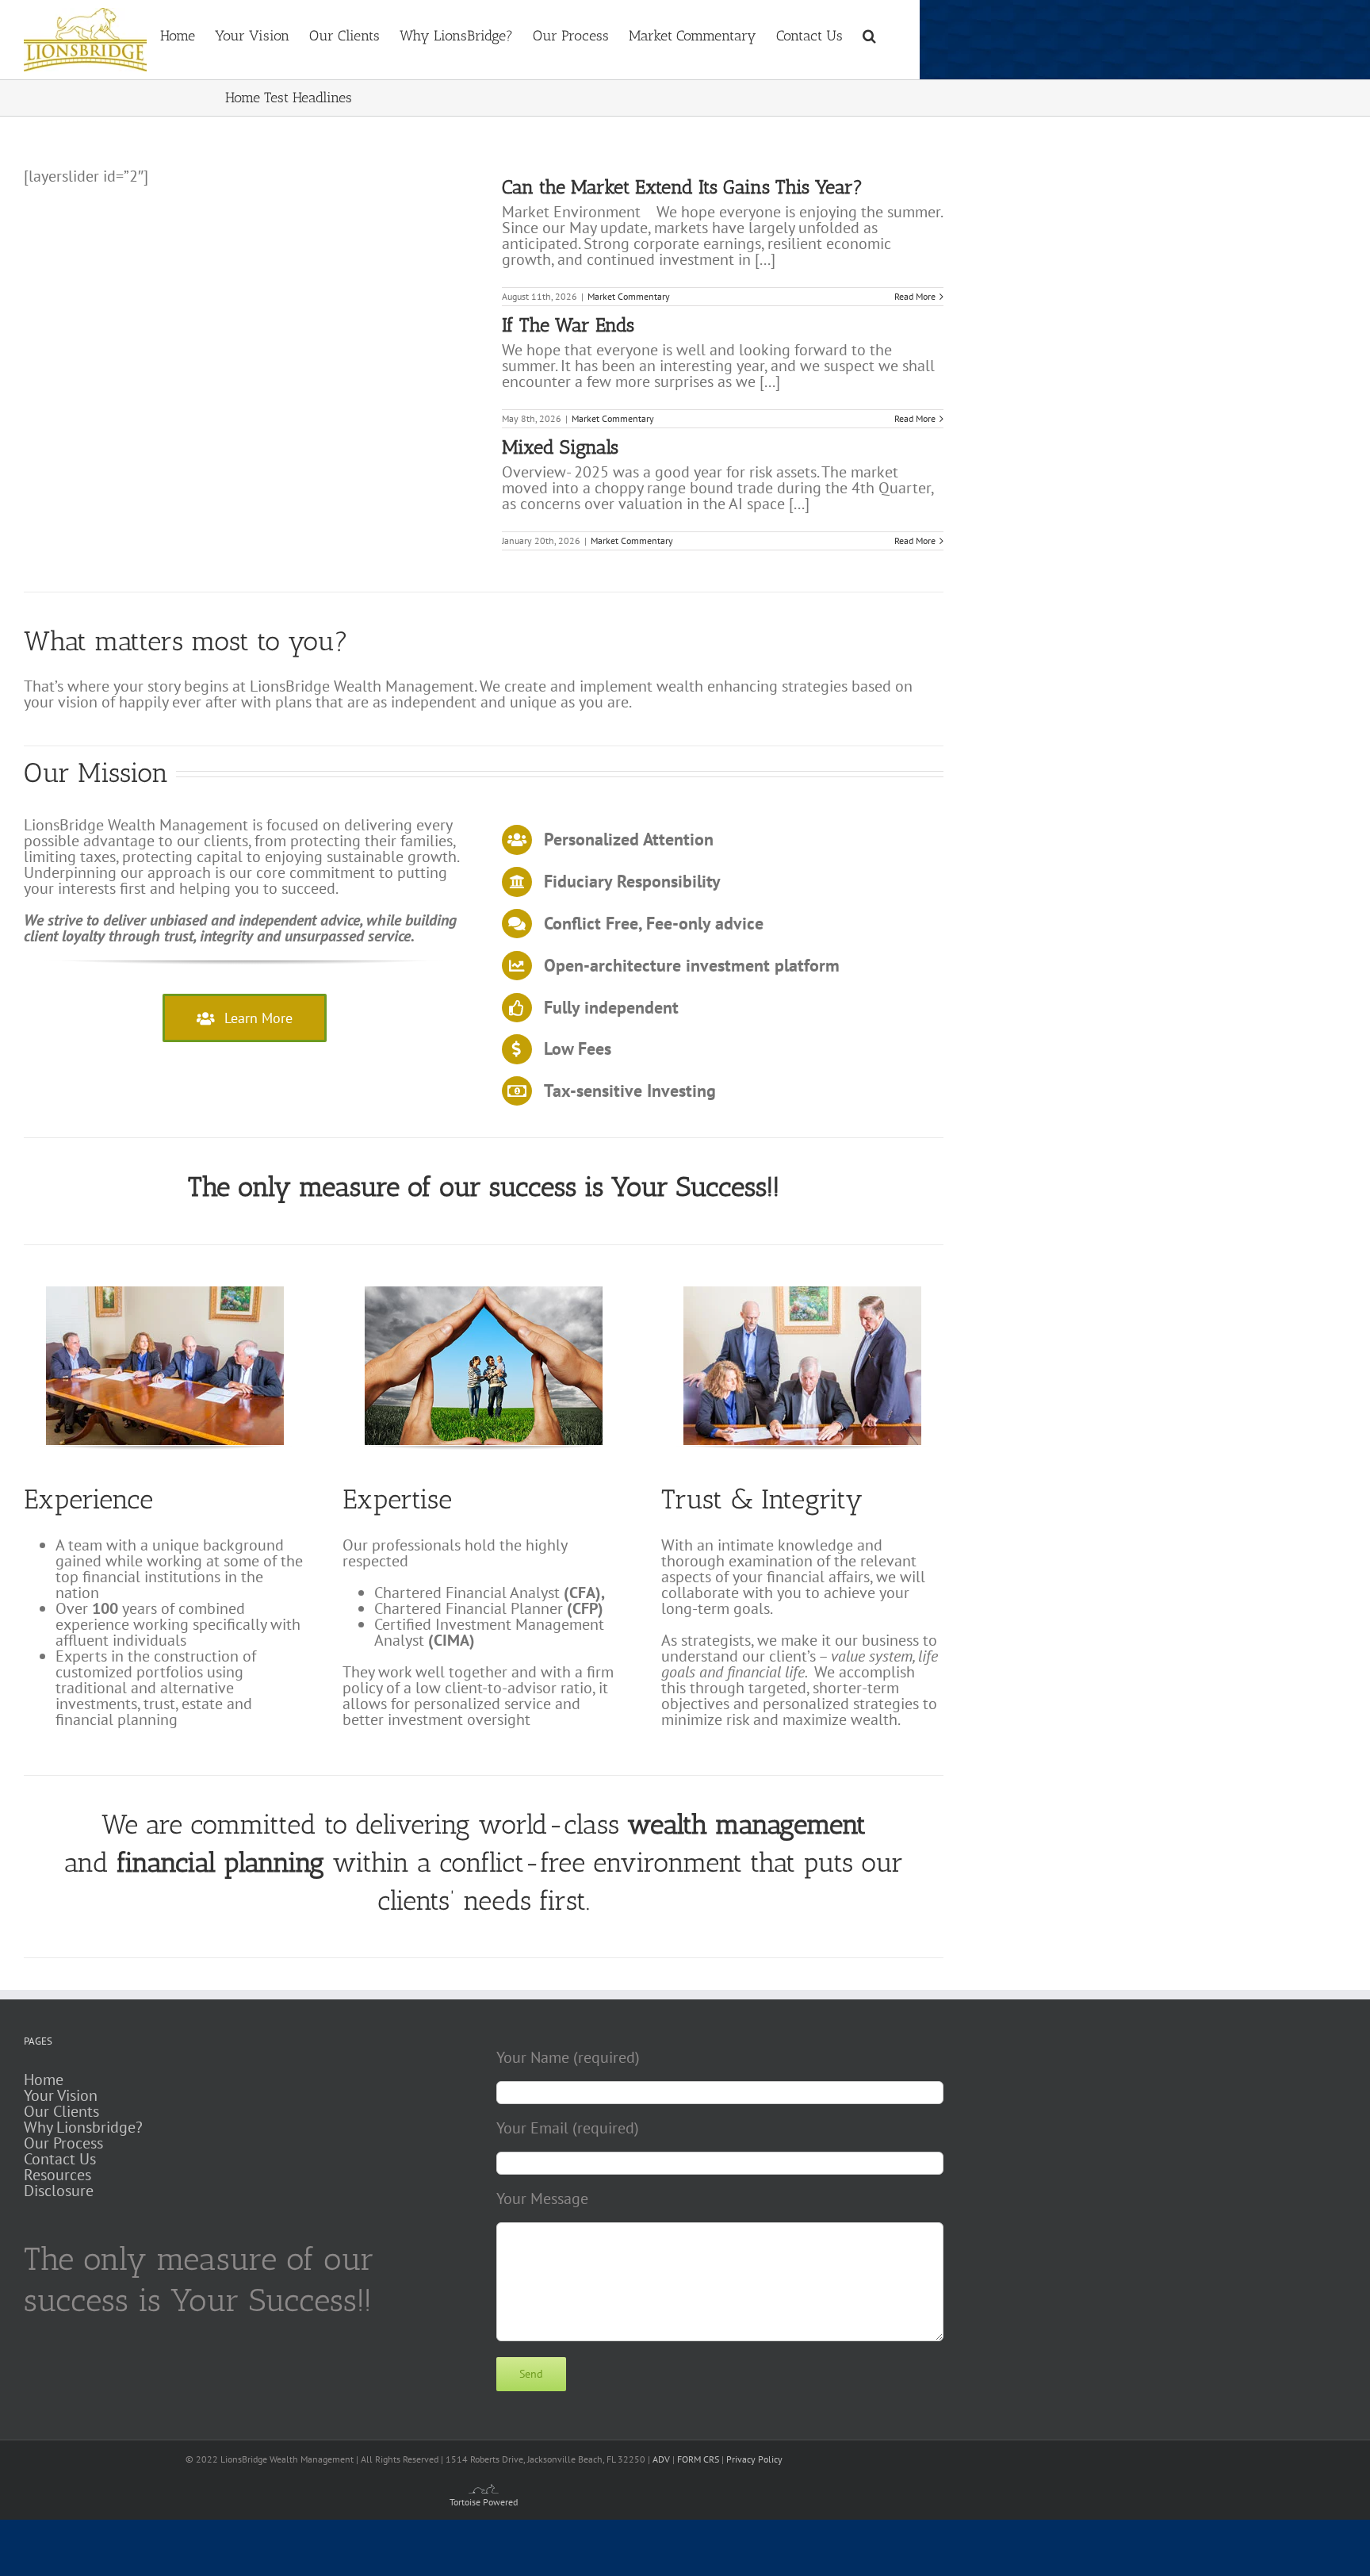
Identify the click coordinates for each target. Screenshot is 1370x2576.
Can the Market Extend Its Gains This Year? (682, 187)
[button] (869, 34)
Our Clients (61, 2111)
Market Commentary (629, 296)
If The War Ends (568, 325)
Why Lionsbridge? (83, 2127)
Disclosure (59, 2191)
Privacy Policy (754, 2459)
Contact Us (60, 2159)
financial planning (220, 1863)
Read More (915, 296)
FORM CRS (698, 2459)
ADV (661, 2459)
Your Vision (61, 2095)
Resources (57, 2175)
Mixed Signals (560, 447)
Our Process (63, 2143)
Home (44, 2080)
